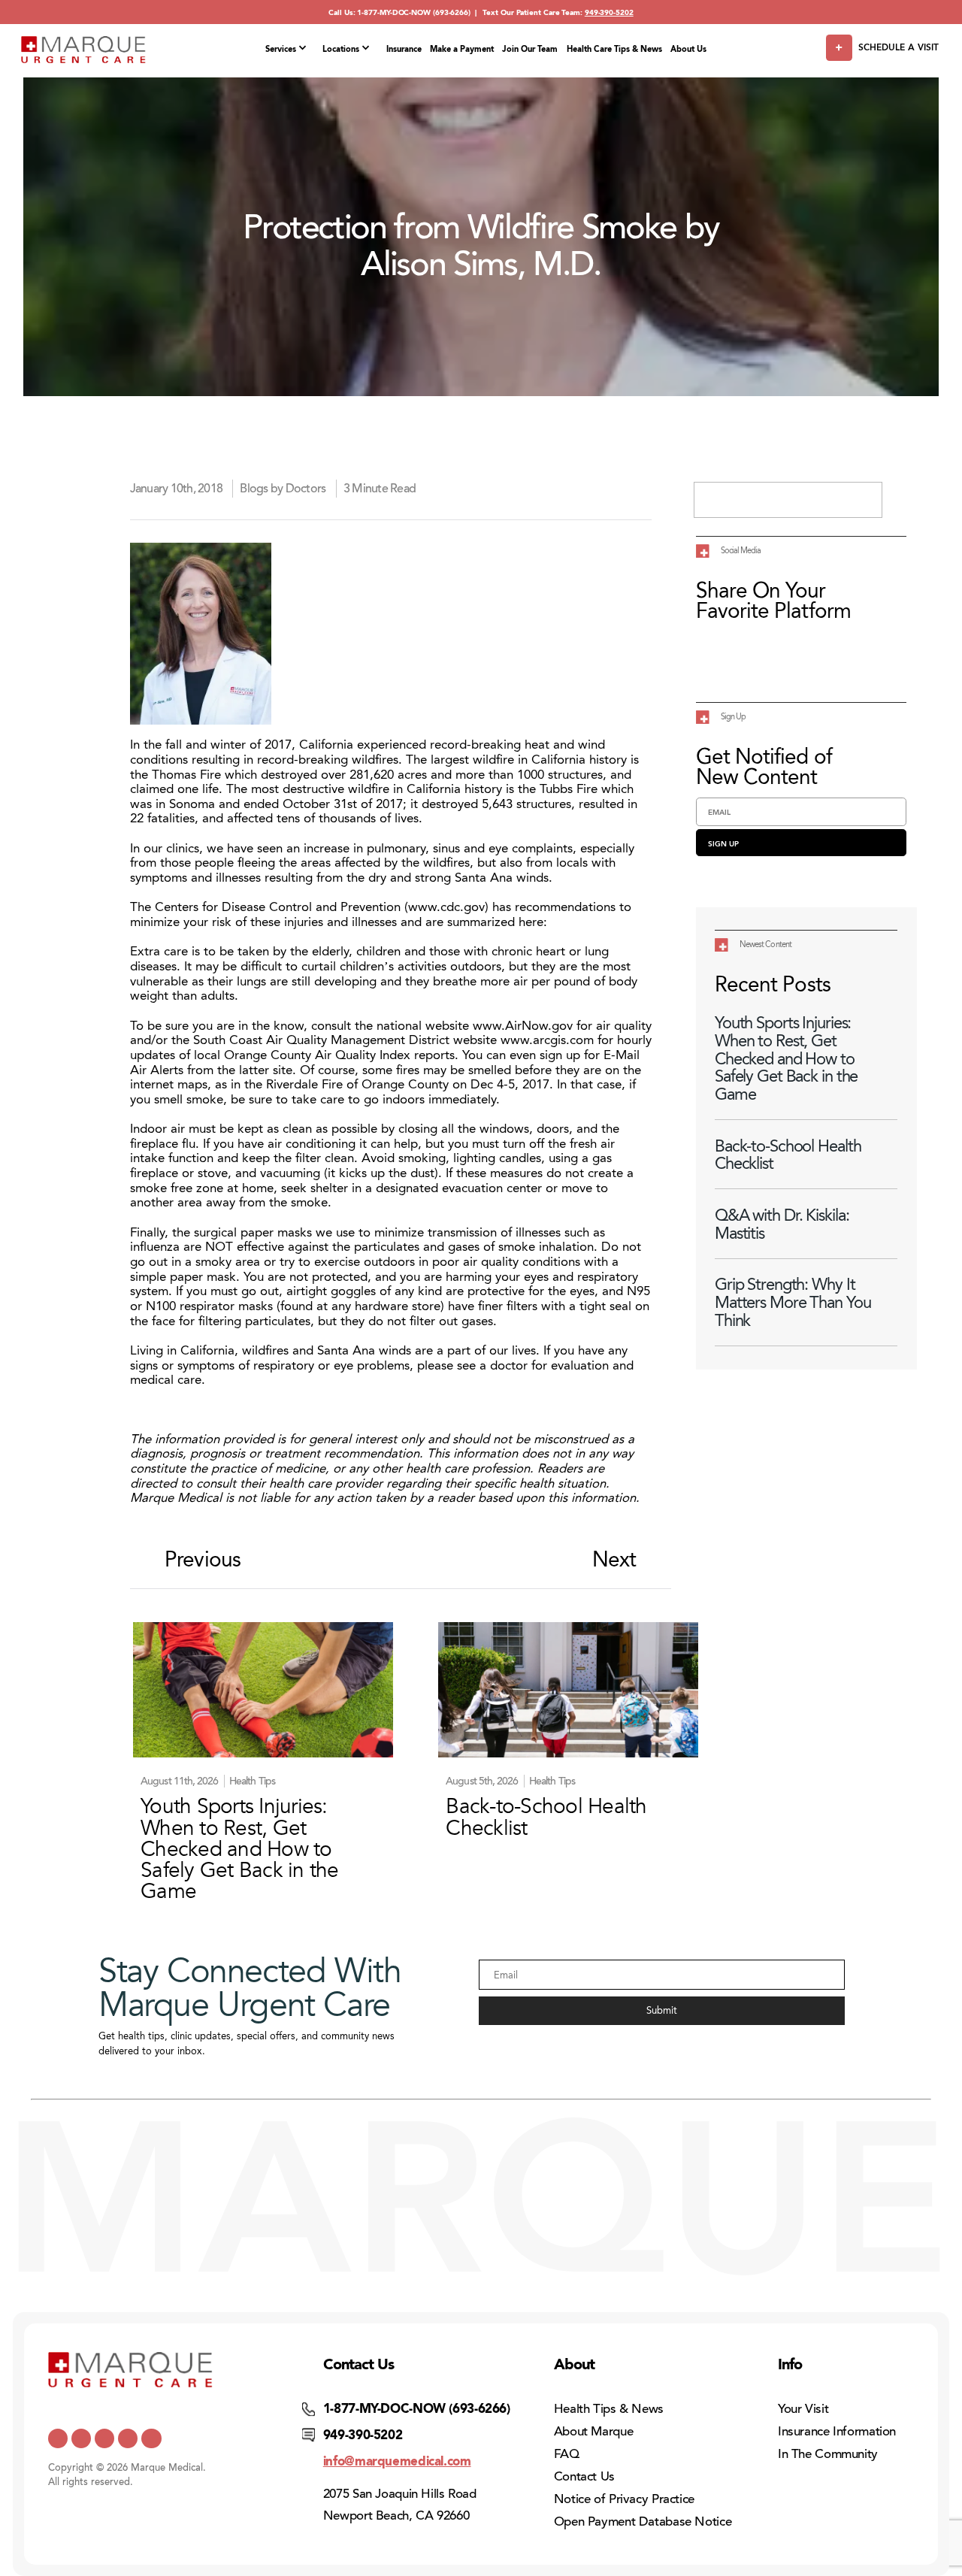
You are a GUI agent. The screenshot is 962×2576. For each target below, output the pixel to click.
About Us (688, 49)
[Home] (83, 50)
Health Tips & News (609, 2409)
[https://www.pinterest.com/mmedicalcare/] (128, 2438)
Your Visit (803, 2409)
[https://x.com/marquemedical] (58, 2438)
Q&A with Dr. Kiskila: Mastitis (782, 1224)
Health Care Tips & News (614, 49)
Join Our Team (530, 49)
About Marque (594, 2431)
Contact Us (584, 2476)
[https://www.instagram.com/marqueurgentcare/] (151, 2438)
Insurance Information (837, 2431)
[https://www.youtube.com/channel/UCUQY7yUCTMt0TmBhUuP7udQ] (81, 2438)
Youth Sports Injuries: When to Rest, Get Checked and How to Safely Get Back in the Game (786, 1058)
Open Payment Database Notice (643, 2522)
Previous (203, 1560)
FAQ (567, 2454)
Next (614, 1560)
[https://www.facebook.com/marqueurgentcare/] (104, 2438)
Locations (341, 49)
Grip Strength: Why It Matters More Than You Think (793, 1302)
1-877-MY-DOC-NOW (394, 12)
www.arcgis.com (547, 1040)
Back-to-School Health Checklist (788, 1155)
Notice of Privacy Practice (624, 2499)
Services (281, 49)
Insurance (404, 49)
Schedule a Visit (898, 47)
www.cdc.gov (446, 907)
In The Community (828, 2454)
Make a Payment (462, 49)
